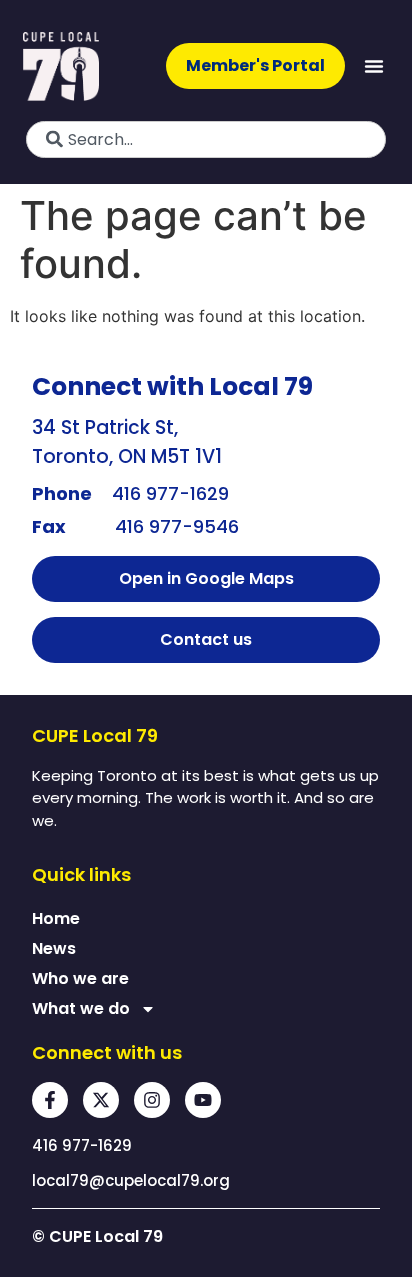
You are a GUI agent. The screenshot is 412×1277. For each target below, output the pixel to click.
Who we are (80, 978)
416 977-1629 (170, 493)
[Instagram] (152, 1100)
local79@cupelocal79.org (131, 1180)
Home (56, 918)
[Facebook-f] (50, 1100)
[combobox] (206, 139)
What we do (81, 1008)
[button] (374, 66)
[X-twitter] (101, 1100)
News (54, 948)
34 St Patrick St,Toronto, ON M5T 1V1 (127, 442)
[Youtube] (203, 1100)
